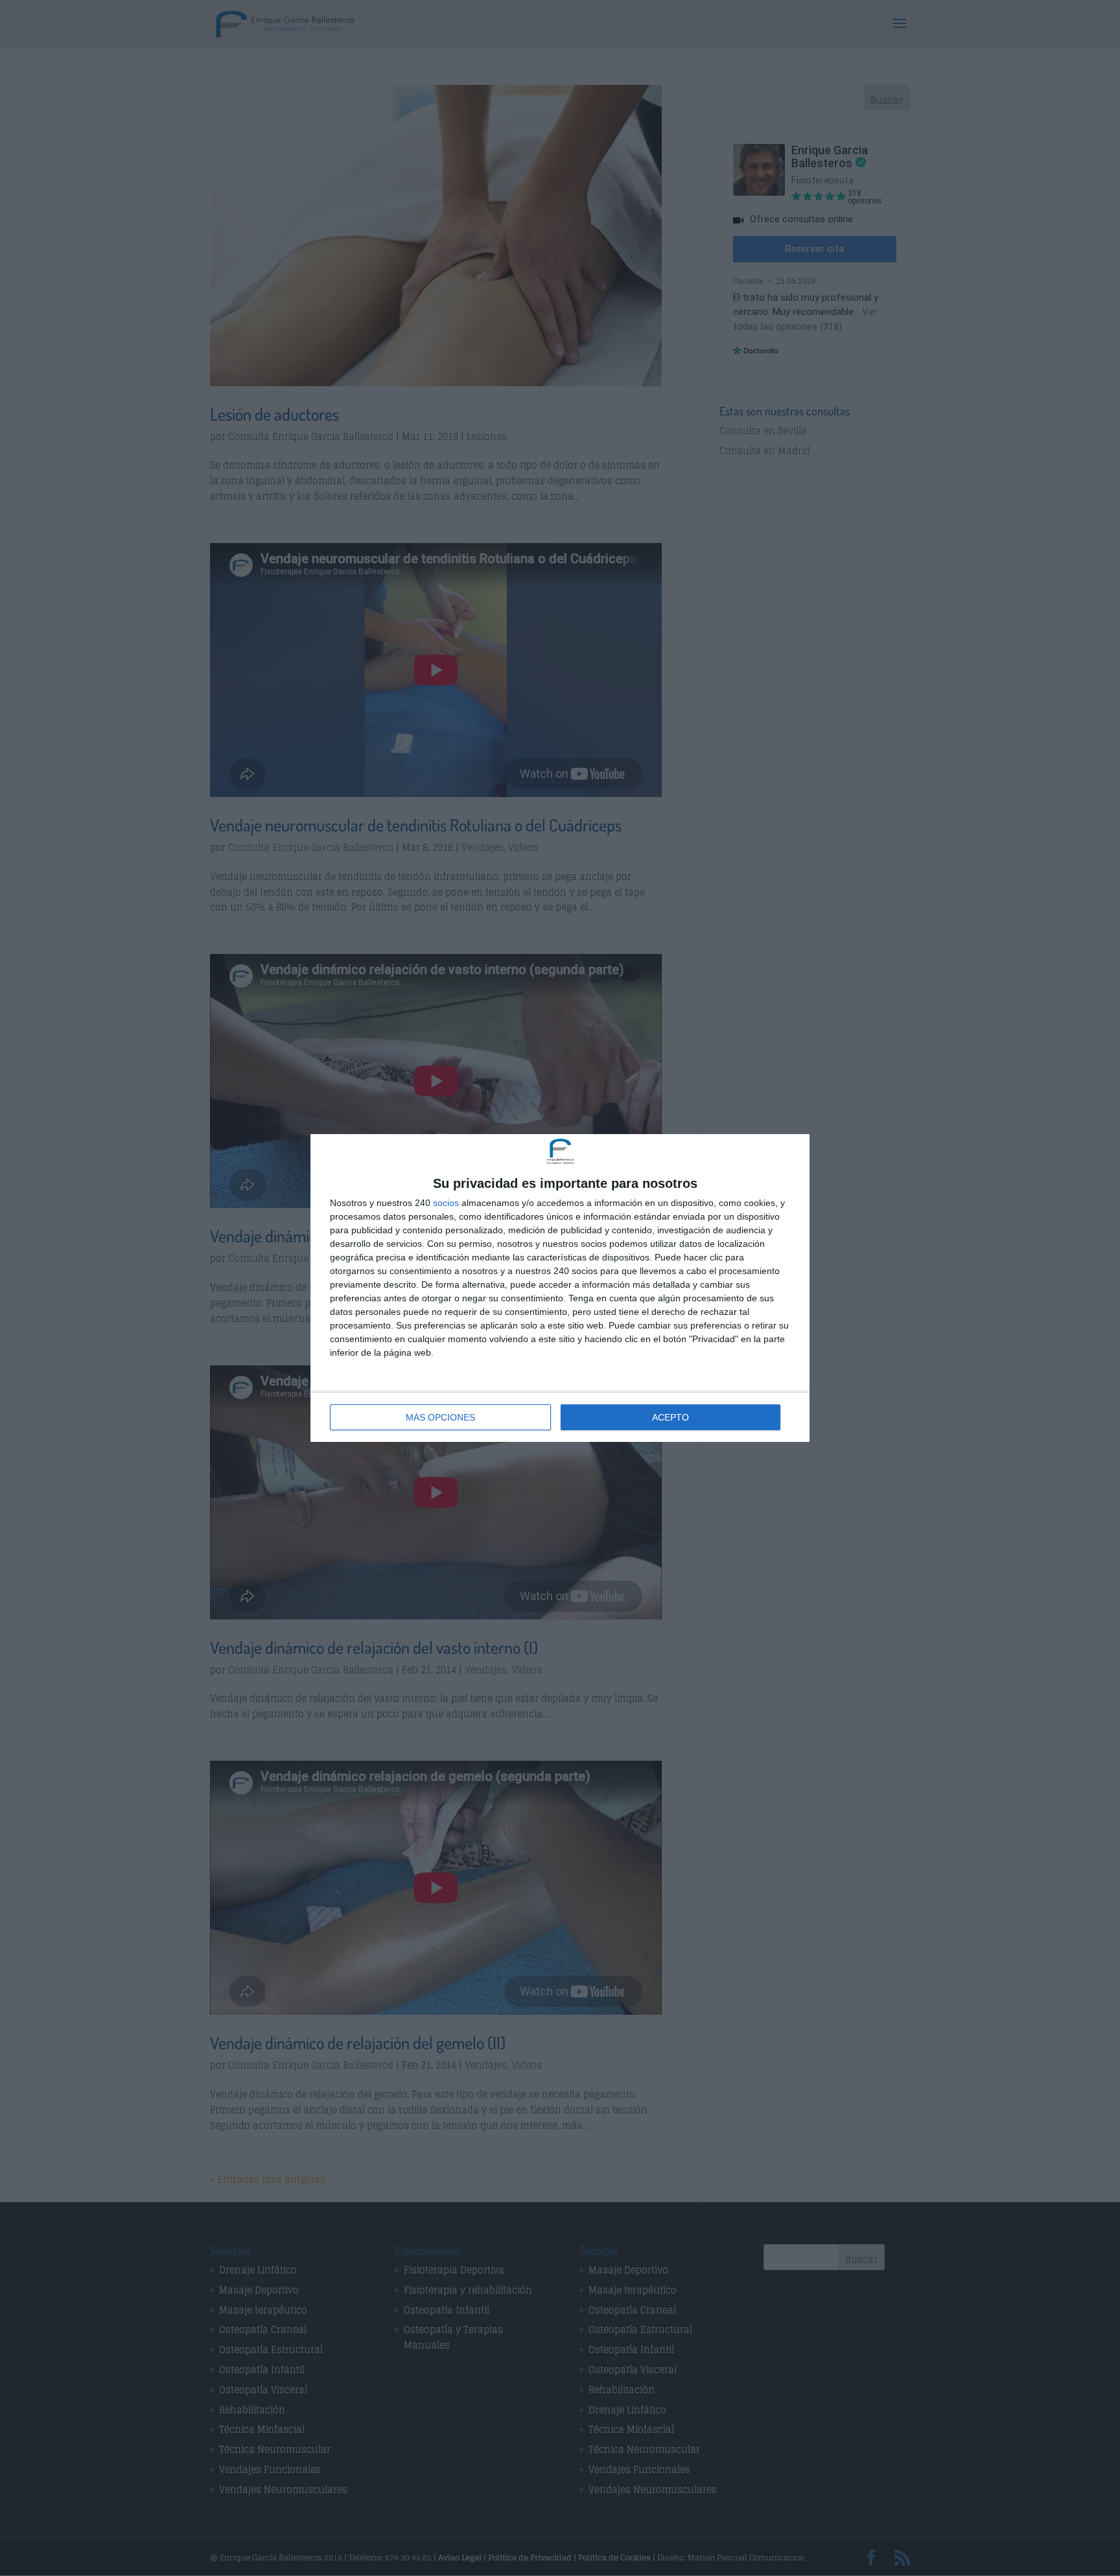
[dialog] (560, 1288)
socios (446, 1203)
